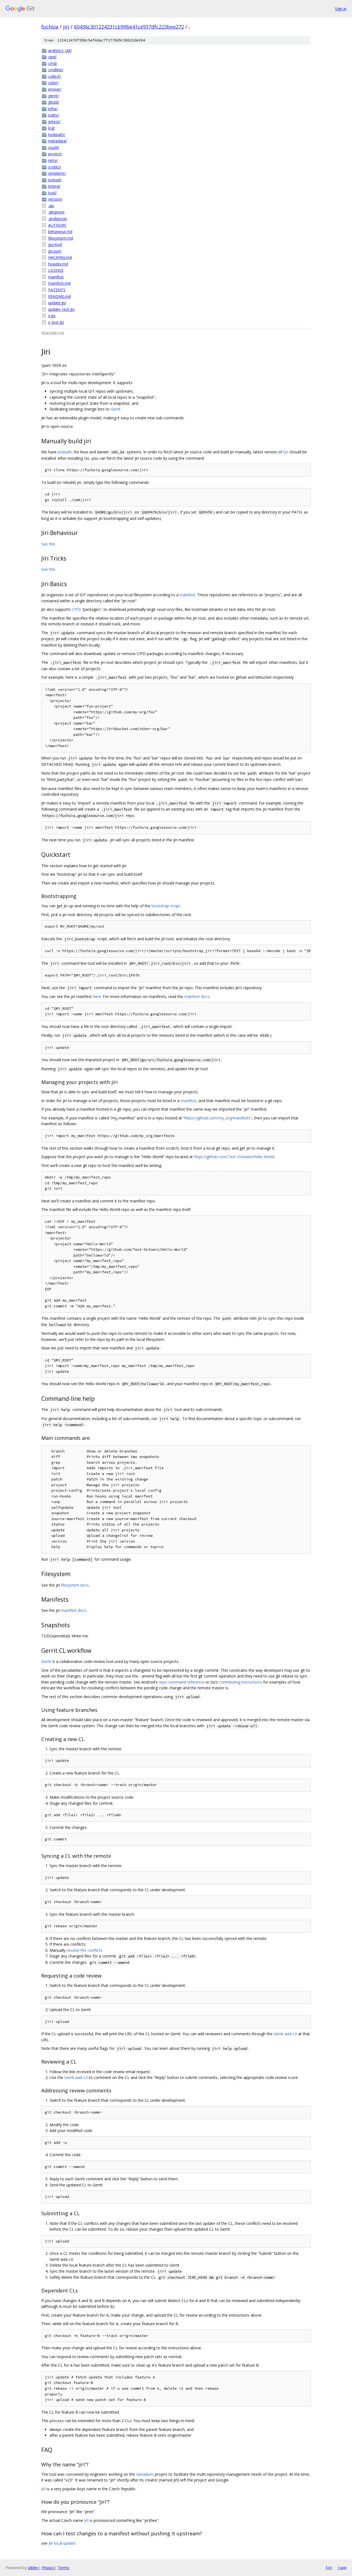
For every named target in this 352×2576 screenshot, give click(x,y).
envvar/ (55, 89)
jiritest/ (54, 122)
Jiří (43, 2489)
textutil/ (55, 180)
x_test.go (56, 322)
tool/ (52, 193)
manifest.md (59, 283)
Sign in (341, 9)
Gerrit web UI (285, 2034)
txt (329, 2567)
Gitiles (33, 2568)
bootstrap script (166, 906)
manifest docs (197, 996)
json (342, 2567)
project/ (55, 154)
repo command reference (182, 1682)
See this (48, 544)
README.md (59, 296)
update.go (57, 303)
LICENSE (56, 270)
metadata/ (57, 141)
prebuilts (65, 452)
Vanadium (145, 2474)
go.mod (55, 244)
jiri (66, 27)
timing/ (54, 186)
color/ (53, 83)
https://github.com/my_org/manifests (218, 1118)
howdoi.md (58, 264)
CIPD (76, 609)
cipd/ (52, 57)
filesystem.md (61, 238)
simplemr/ (57, 173)
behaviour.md (60, 231)
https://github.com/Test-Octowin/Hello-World (234, 1157)
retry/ (53, 160)
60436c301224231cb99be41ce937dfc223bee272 (129, 27)
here (97, 996)
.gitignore (56, 212)
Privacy (48, 2568)
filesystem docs (75, 1585)
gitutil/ (54, 102)
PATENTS (57, 290)
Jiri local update (62, 2543)
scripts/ (55, 167)
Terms (64, 2568)
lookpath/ (57, 135)
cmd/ (53, 63)
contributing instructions (241, 1682)
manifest (56, 277)
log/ (52, 128)
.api (51, 206)
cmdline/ (56, 70)
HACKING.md (60, 257)
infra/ (53, 109)
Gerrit (116, 409)
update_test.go (61, 309)
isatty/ (54, 115)
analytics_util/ (60, 50)
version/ (55, 199)
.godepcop (57, 219)
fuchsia (50, 27)
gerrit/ (53, 96)
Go (286, 452)
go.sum (55, 251)
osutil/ (54, 147)
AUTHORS (57, 225)
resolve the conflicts (84, 1950)
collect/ (55, 76)
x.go (52, 316)
